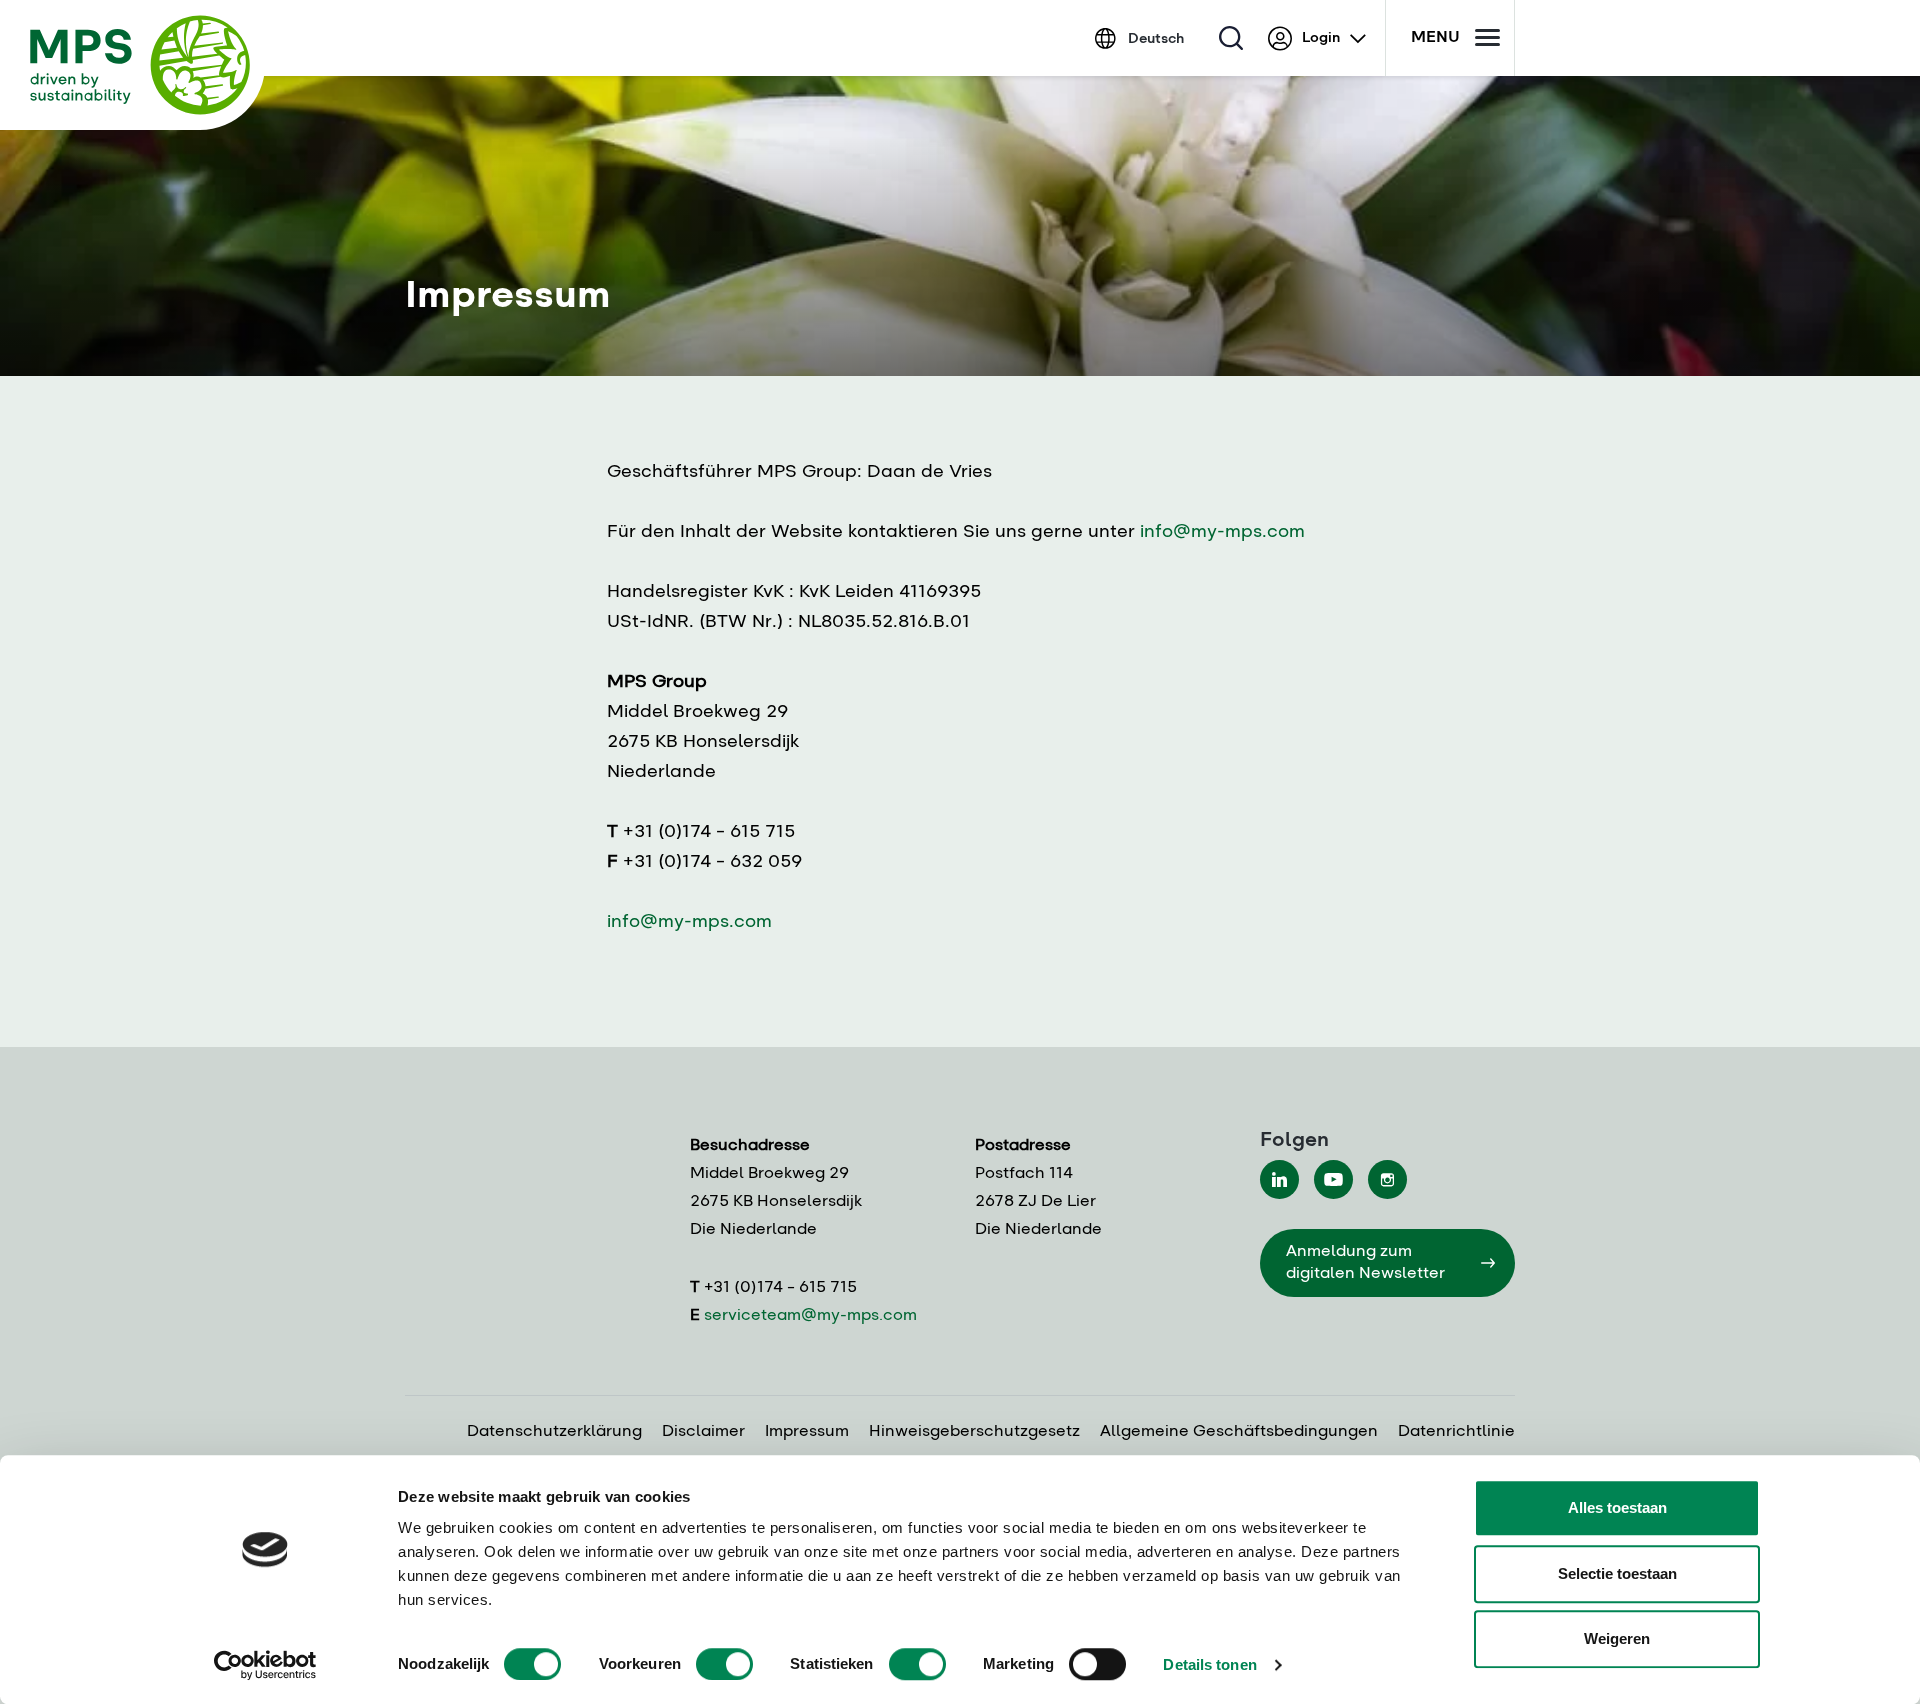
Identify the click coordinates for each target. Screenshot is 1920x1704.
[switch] (724, 1664)
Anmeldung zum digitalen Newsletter (1365, 1263)
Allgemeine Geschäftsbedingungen (1239, 1432)
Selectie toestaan (1617, 1573)
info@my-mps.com (1222, 532)
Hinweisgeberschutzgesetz (974, 1432)
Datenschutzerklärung (554, 1432)
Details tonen (1209, 1664)
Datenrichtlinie (1456, 1432)
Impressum (807, 1432)
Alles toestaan (1617, 1507)
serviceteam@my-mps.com (810, 1316)
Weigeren (1617, 1638)
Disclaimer (703, 1432)
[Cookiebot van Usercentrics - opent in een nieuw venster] (265, 1665)
